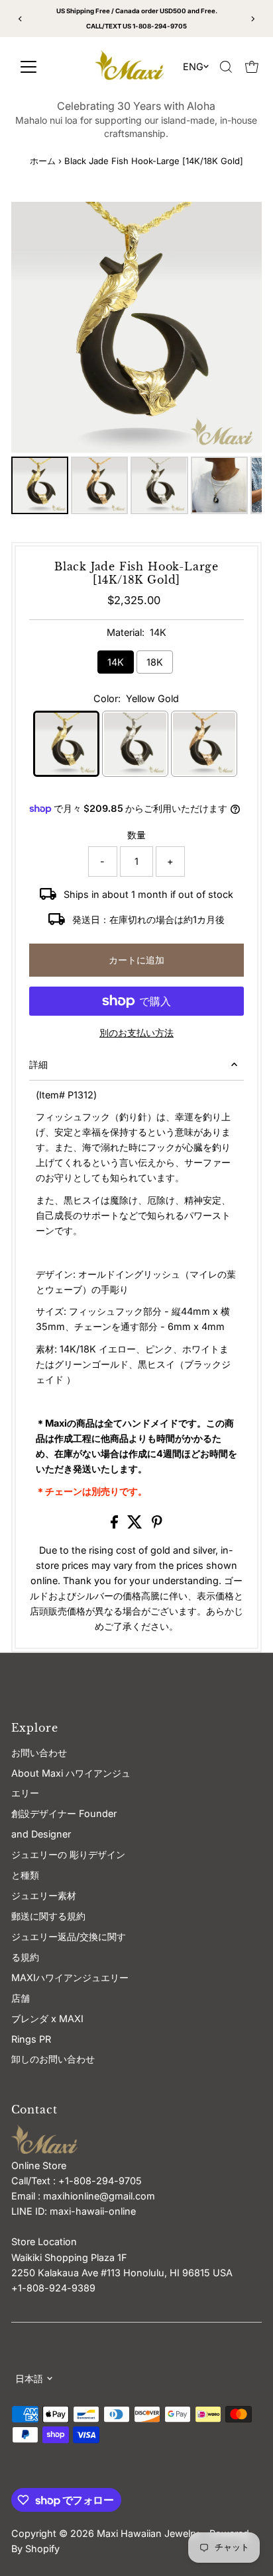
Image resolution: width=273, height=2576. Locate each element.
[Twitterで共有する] (136, 1525)
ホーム (43, 161)
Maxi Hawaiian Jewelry (149, 2533)
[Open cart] (252, 67)
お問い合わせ (39, 1753)
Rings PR (31, 2039)
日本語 (29, 2378)
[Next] (253, 19)
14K (116, 662)
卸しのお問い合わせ (53, 2059)
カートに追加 (136, 960)
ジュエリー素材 (44, 1895)
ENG (193, 67)
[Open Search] (226, 67)
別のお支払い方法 (136, 1033)
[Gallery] (137, 360)
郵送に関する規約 (48, 1916)
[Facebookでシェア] (116, 1525)
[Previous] (20, 19)
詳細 (38, 1064)
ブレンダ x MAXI (47, 2019)
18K (155, 662)
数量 (136, 835)
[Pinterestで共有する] (157, 1525)
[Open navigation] (44, 67)
